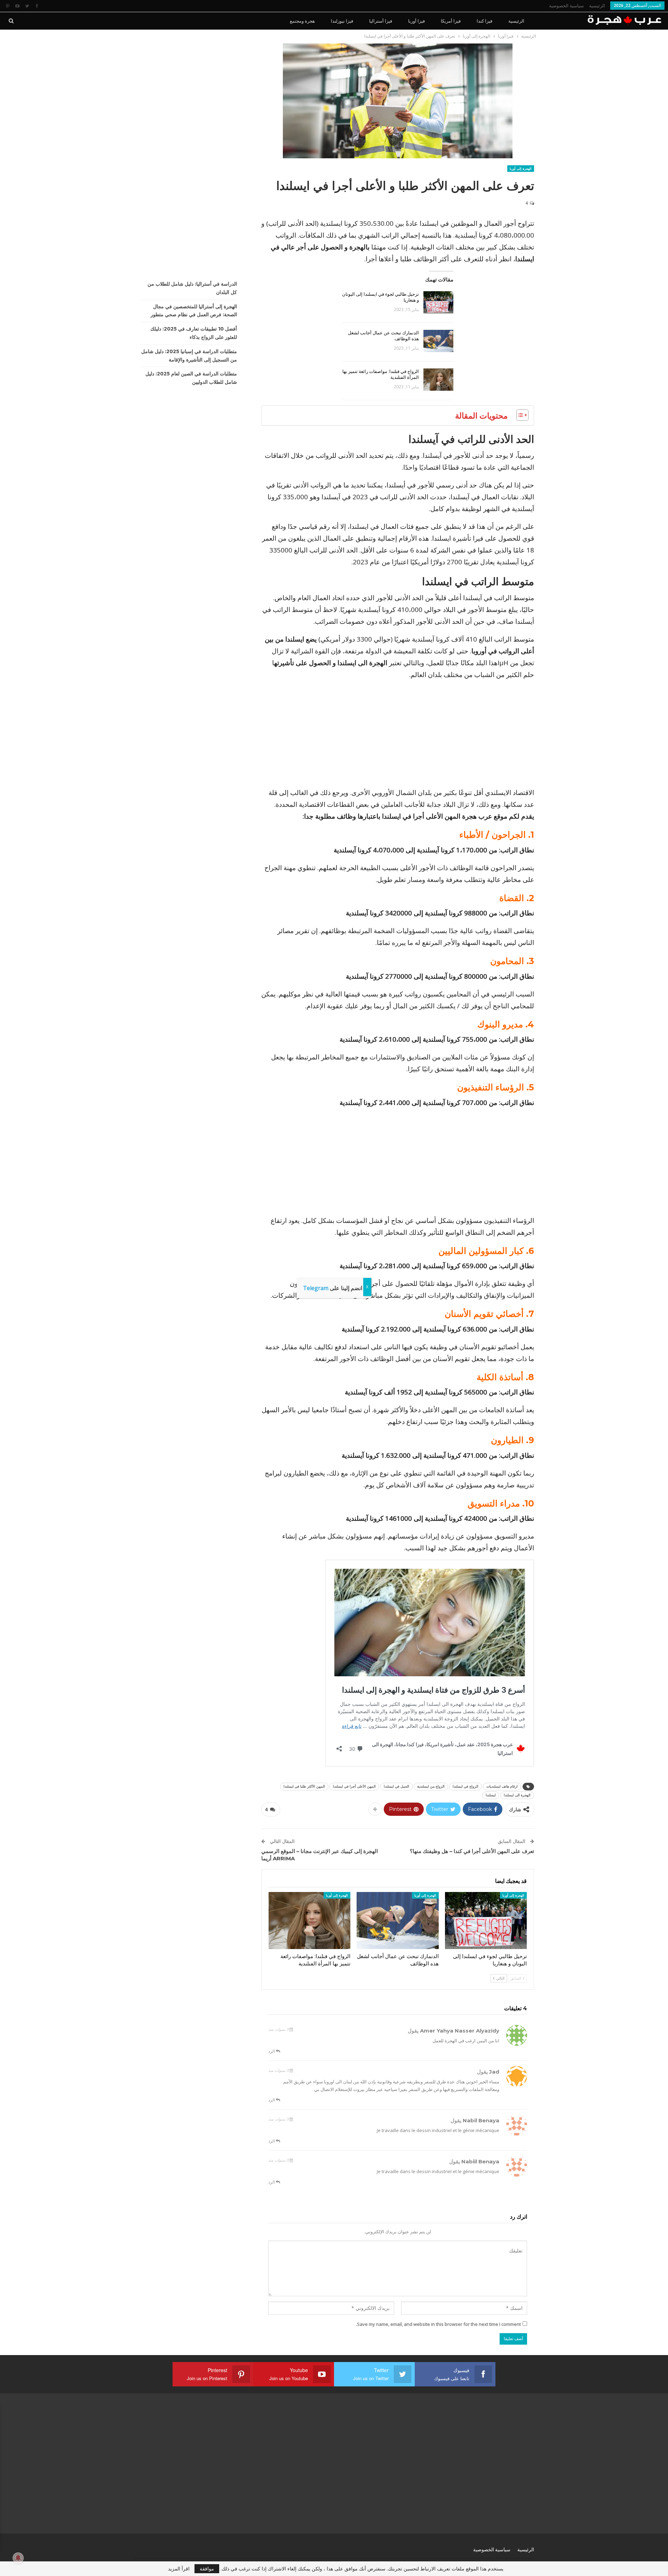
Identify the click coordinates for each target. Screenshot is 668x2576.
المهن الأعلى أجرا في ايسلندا (354, 1786)
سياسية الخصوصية (566, 6)
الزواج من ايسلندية (431, 1786)
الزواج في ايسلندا (466, 1786)
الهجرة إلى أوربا (521, 169)
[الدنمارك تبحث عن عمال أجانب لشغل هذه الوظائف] (438, 341)
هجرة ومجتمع (302, 21)
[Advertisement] (398, 735)
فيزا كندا (484, 21)
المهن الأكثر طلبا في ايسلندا (304, 1786)
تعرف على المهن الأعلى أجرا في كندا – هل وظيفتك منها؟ (472, 1851)
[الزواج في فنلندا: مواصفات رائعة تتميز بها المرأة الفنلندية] (438, 380)
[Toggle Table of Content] (519, 415)
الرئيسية (597, 6)
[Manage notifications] (18, 2558)
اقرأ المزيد (179, 2569)
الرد (272, 2051)
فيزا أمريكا (451, 21)
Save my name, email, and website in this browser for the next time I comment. (438, 2324)
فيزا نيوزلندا (342, 21)
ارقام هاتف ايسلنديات (502, 1786)
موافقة (207, 2569)
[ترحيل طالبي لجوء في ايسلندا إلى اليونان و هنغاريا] (438, 302)
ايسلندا (491, 1795)
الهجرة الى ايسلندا (517, 1795)
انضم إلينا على (333, 1288)
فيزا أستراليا (381, 21)
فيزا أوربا (416, 21)
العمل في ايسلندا (396, 1786)
